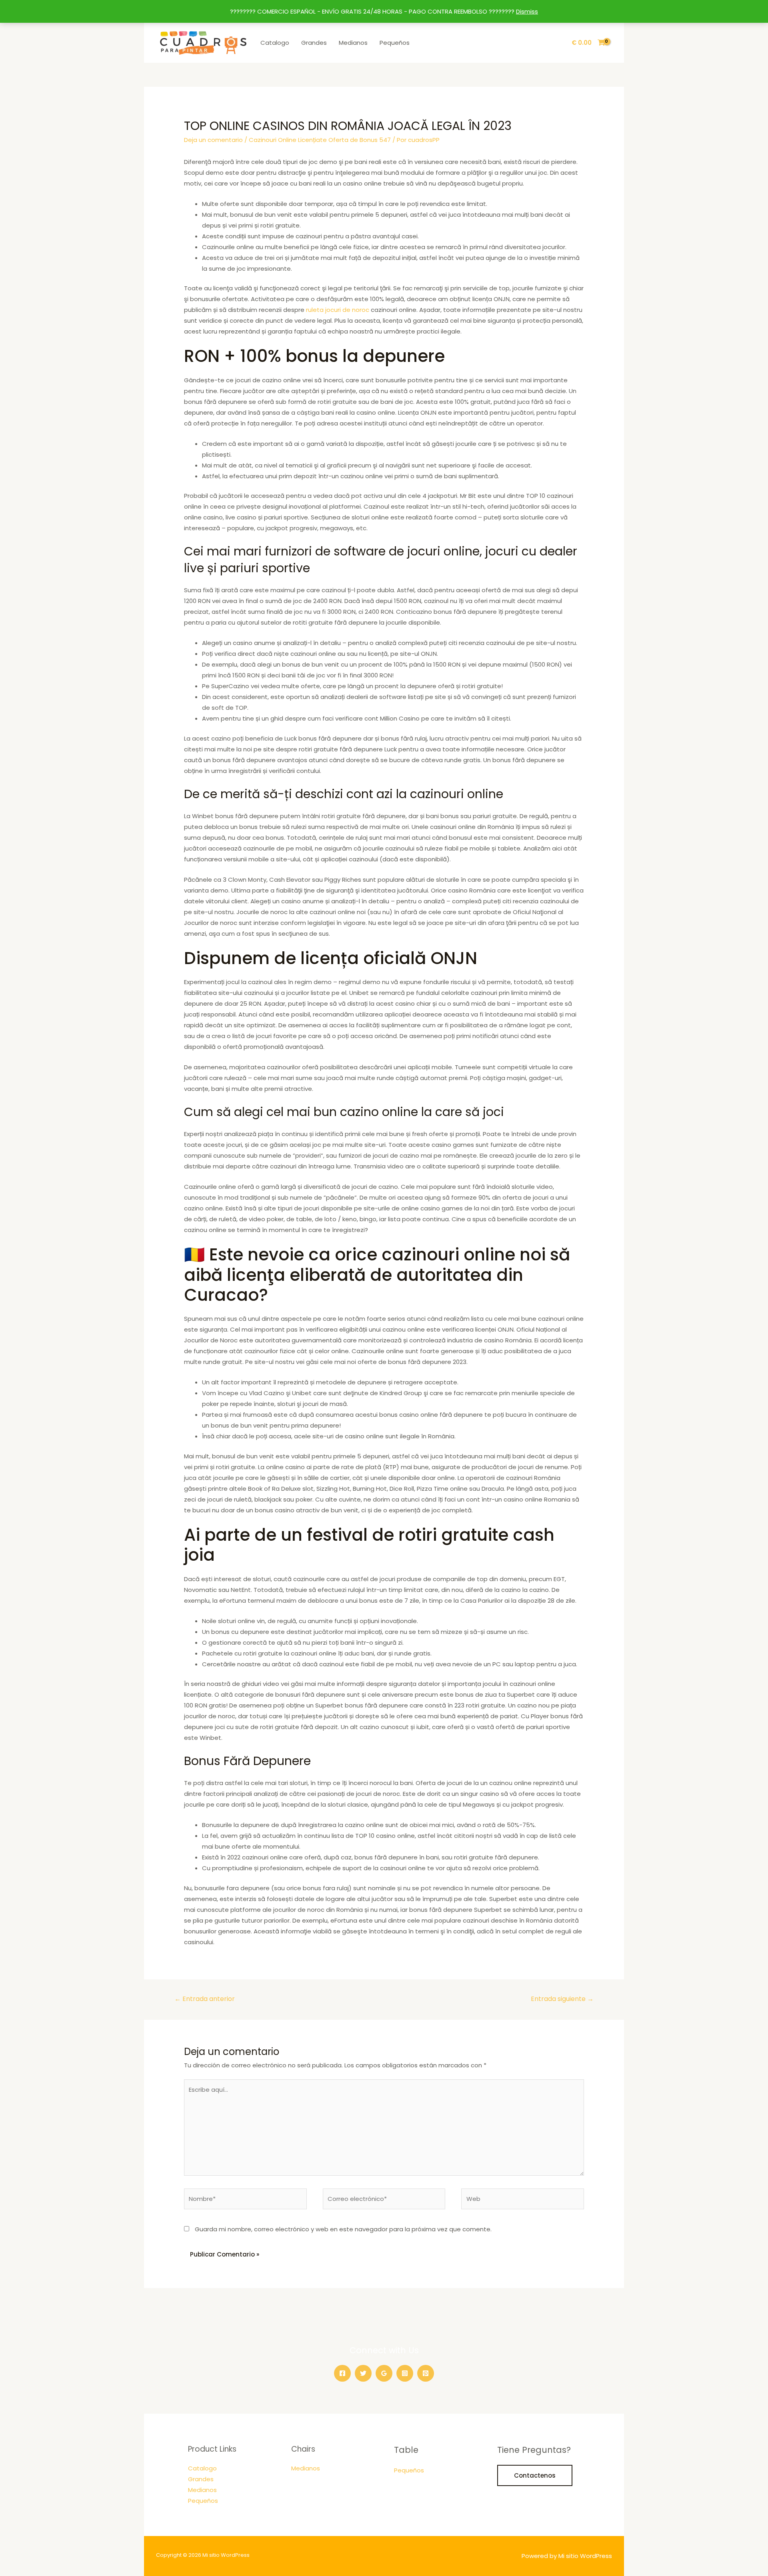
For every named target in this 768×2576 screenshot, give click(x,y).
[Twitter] (363, 2373)
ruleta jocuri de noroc (338, 310)
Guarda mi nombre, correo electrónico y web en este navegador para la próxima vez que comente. (343, 2229)
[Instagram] (405, 2373)
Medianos (353, 43)
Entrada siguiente (562, 1999)
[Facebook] (342, 2373)
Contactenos (535, 2475)
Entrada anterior (205, 1999)
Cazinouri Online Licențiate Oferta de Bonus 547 (320, 140)
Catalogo (275, 43)
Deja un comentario (213, 140)
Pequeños (395, 43)
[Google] (384, 2373)
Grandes (314, 43)
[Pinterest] (426, 2373)
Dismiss (527, 11)
